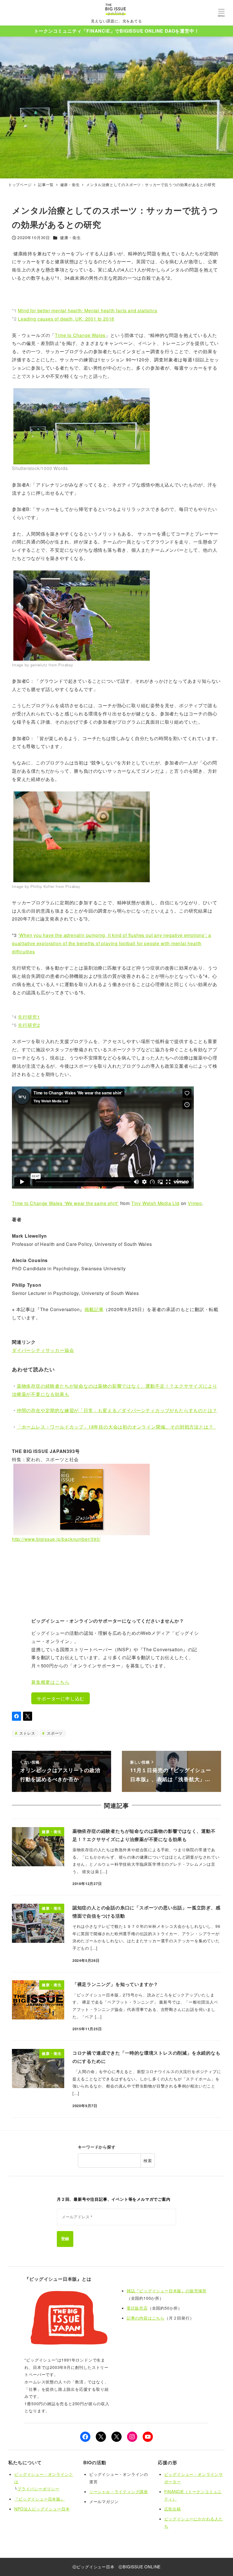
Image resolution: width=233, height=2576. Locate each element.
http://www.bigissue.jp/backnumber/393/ (56, 1539)
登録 (65, 2239)
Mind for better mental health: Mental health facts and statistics (88, 310)
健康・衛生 (70, 237)
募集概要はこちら (50, 1682)
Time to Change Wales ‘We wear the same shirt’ (65, 1203)
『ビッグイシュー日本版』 (39, 2499)
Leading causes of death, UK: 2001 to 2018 (66, 319)
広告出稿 (173, 2509)
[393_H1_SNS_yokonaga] (82, 1499)
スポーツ (54, 1733)
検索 (148, 2160)
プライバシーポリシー (38, 2489)
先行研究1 (29, 1017)
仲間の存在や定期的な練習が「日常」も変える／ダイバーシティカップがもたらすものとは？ (117, 1410)
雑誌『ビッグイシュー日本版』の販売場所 (167, 2291)
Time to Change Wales (80, 335)
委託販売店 (137, 2308)
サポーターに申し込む (61, 1698)
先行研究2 (29, 1025)
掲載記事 (94, 1309)
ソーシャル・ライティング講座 (119, 2491)
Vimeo (195, 1203)
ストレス (26, 1733)
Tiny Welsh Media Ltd (155, 1203)
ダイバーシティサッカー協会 (43, 1350)
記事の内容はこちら (146, 2318)
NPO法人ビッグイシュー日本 (42, 2509)
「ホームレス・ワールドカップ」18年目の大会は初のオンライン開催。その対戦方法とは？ (116, 1427)
